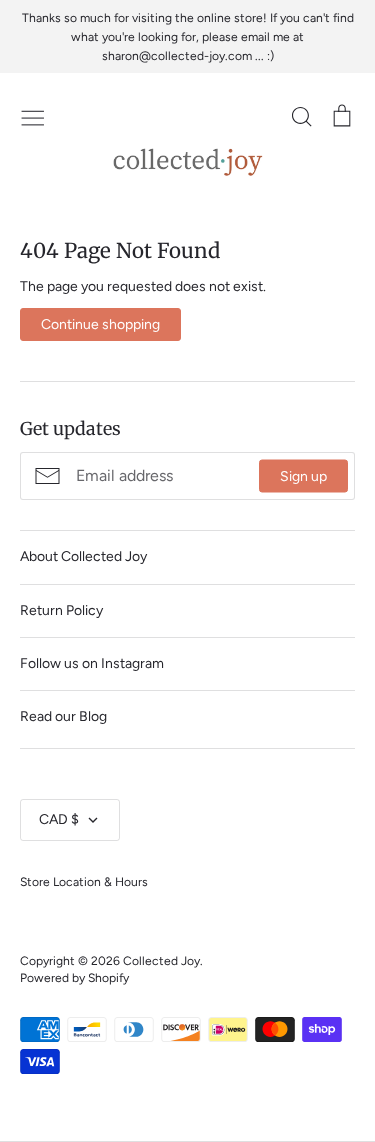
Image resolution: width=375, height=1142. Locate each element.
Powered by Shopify (74, 977)
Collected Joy (161, 960)
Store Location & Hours (84, 881)
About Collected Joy (83, 556)
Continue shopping (100, 324)
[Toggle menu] (33, 116)
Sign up (303, 475)
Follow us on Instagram (92, 663)
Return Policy (61, 610)
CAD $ (59, 819)
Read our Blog (63, 716)
